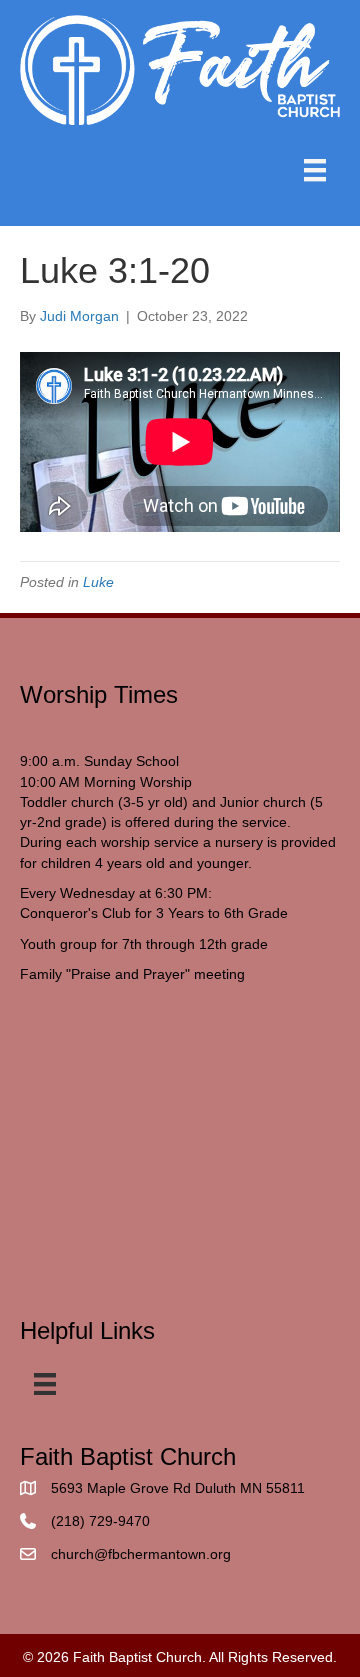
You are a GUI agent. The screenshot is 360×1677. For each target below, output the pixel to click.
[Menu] (315, 170)
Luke (98, 582)
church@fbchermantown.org (141, 1554)
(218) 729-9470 (100, 1521)
